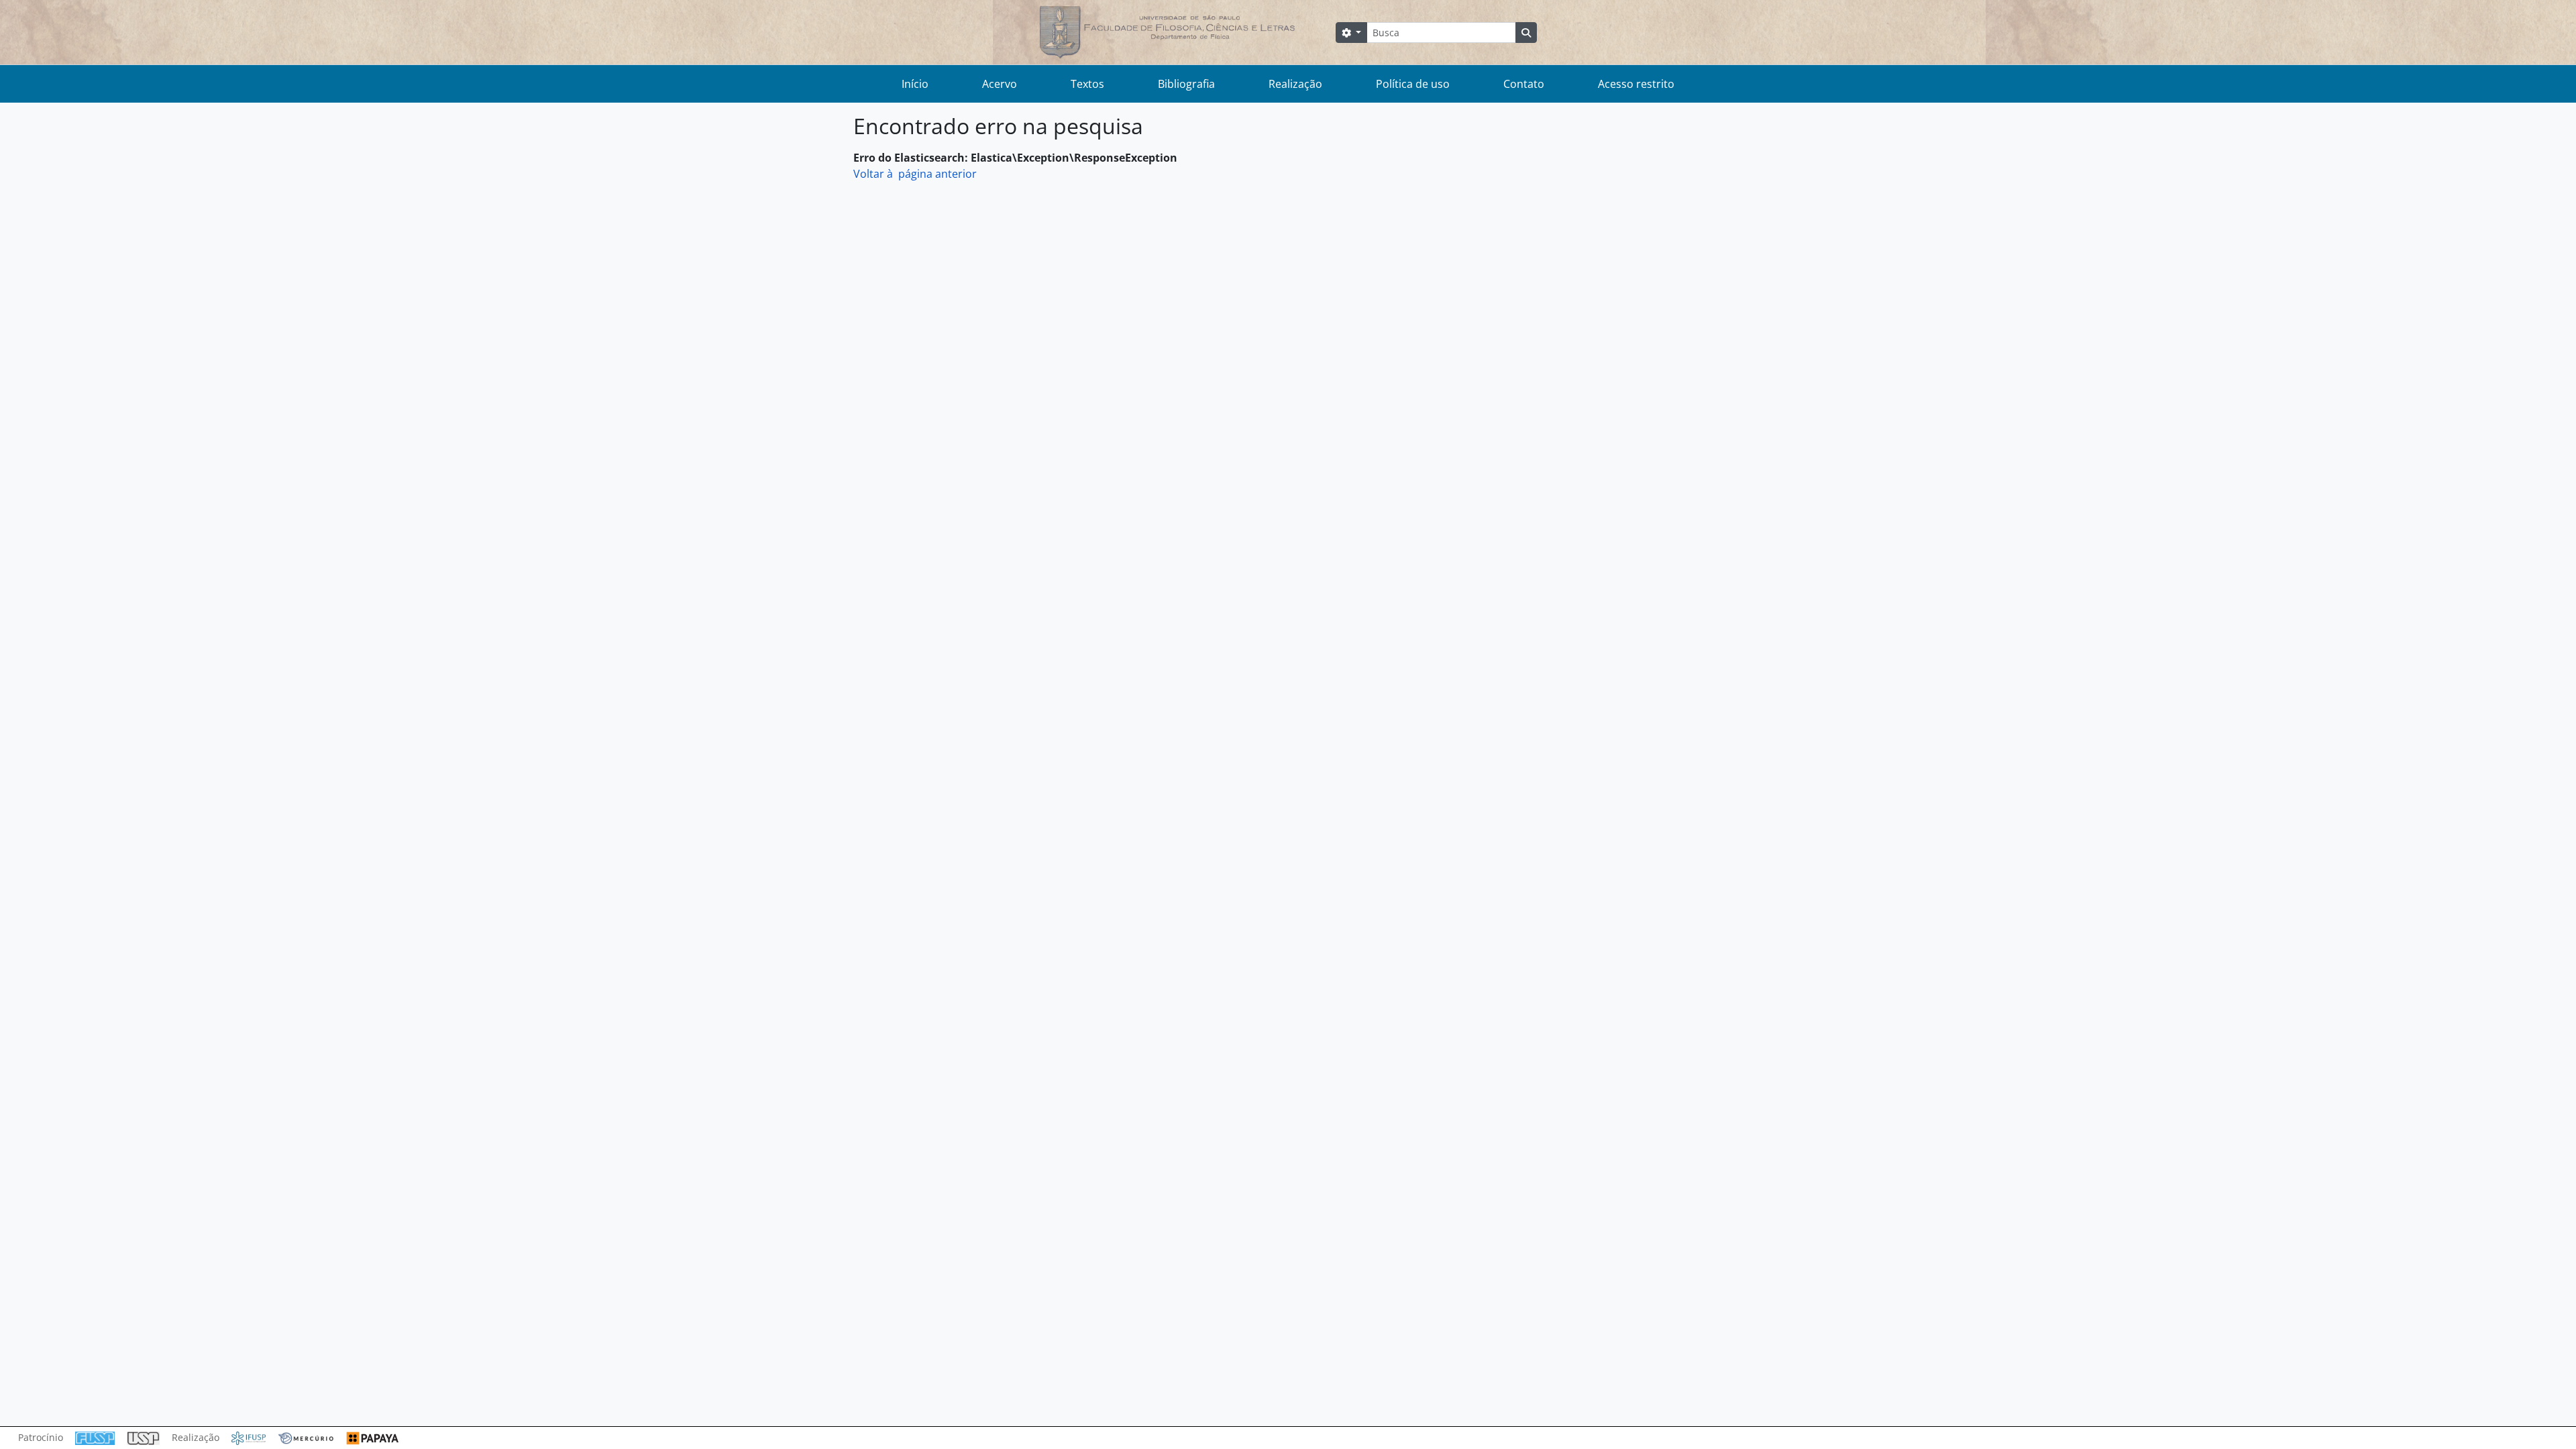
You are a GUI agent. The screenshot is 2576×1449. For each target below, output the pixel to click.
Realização (1295, 84)
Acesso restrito (1636, 84)
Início (915, 84)
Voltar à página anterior (915, 174)
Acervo (1000, 84)
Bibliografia (1186, 84)
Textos (1087, 84)
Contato (1524, 84)
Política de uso (1413, 84)
